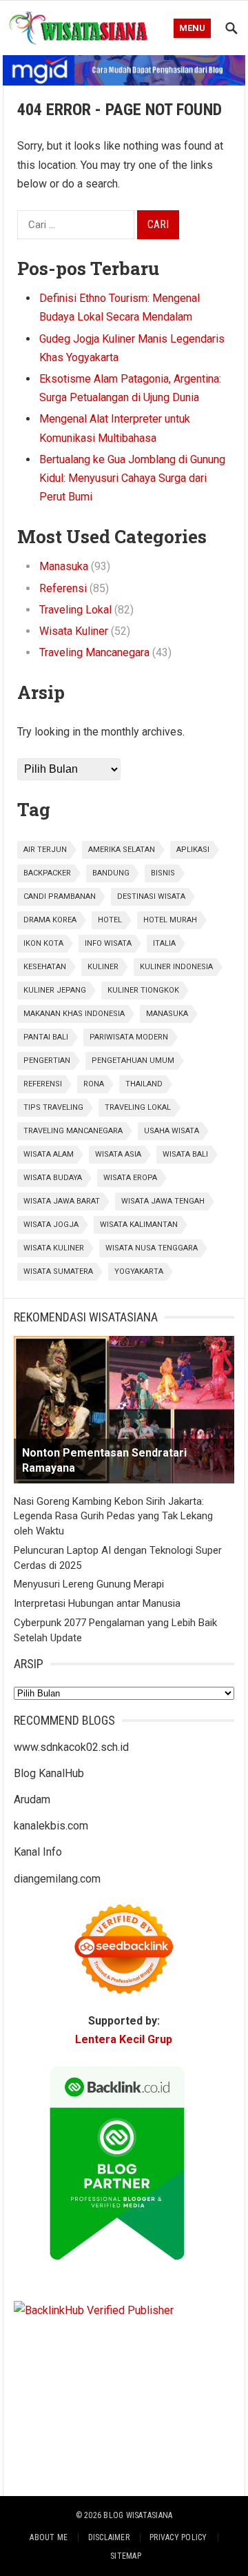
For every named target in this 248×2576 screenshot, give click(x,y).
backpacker (47, 873)
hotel (110, 920)
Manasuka (64, 566)
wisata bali (185, 1154)
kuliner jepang (55, 990)
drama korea (50, 920)
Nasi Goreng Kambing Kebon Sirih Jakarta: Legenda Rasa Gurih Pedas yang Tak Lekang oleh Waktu (113, 1517)
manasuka (167, 1014)
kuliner (103, 967)
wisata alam (49, 1154)
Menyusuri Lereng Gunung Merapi (89, 1584)
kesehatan (45, 967)
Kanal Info (38, 1852)
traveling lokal (138, 1107)
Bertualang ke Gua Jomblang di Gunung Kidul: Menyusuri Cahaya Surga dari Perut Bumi (132, 478)
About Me (49, 2537)
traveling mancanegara (73, 1131)
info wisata (108, 943)
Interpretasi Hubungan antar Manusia (97, 1603)
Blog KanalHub (49, 1773)
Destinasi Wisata (151, 896)
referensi (43, 1084)
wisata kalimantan (139, 1225)
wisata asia (118, 1154)
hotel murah (170, 920)
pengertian (47, 1061)
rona (94, 1084)
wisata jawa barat (62, 1201)
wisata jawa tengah (163, 1201)
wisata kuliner (54, 1248)
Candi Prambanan (60, 896)
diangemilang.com (57, 1879)
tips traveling (53, 1107)
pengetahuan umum (133, 1061)
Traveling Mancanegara (94, 652)
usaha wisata (172, 1131)
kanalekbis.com (51, 1826)
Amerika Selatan (122, 850)
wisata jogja (51, 1225)
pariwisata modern (129, 1037)
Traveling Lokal (75, 610)
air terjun (45, 850)
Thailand (144, 1084)
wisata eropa (130, 1178)
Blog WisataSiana (138, 2515)
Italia (164, 943)
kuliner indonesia (176, 967)
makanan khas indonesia (74, 1014)
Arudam (32, 1799)
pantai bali (46, 1037)
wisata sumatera (58, 1271)
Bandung (111, 873)
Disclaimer (109, 2537)
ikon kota (43, 943)
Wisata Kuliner (74, 631)
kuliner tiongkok (143, 990)
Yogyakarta (139, 1271)
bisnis (163, 873)
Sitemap (126, 2556)
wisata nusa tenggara (152, 1248)
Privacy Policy (178, 2537)
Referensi (63, 588)
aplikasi (193, 850)
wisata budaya (53, 1178)
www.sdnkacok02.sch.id (71, 1747)
